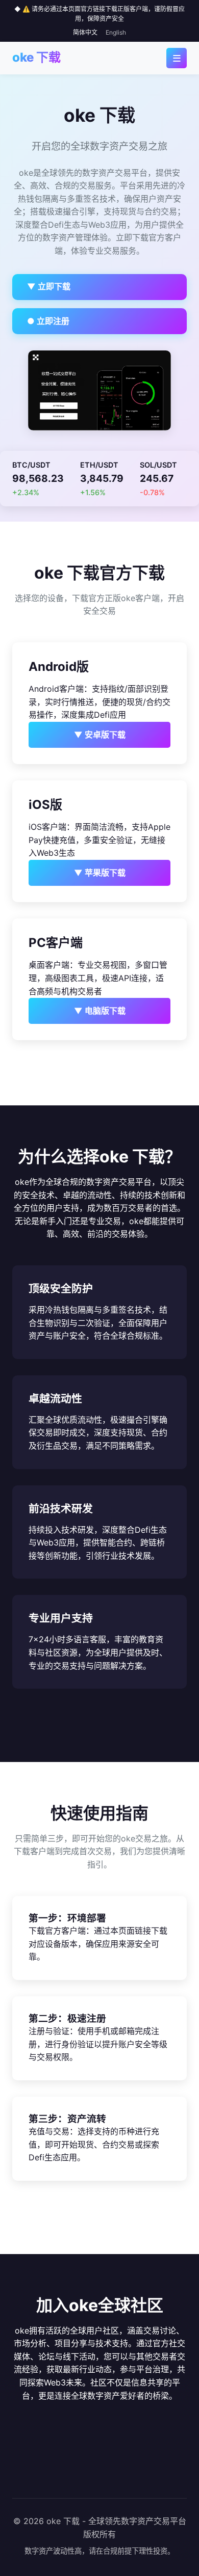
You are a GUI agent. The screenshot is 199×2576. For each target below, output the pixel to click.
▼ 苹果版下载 (100, 873)
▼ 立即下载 (49, 286)
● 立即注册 (48, 321)
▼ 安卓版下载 (100, 735)
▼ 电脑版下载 (100, 1011)
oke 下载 (36, 57)
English (116, 32)
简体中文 (85, 32)
